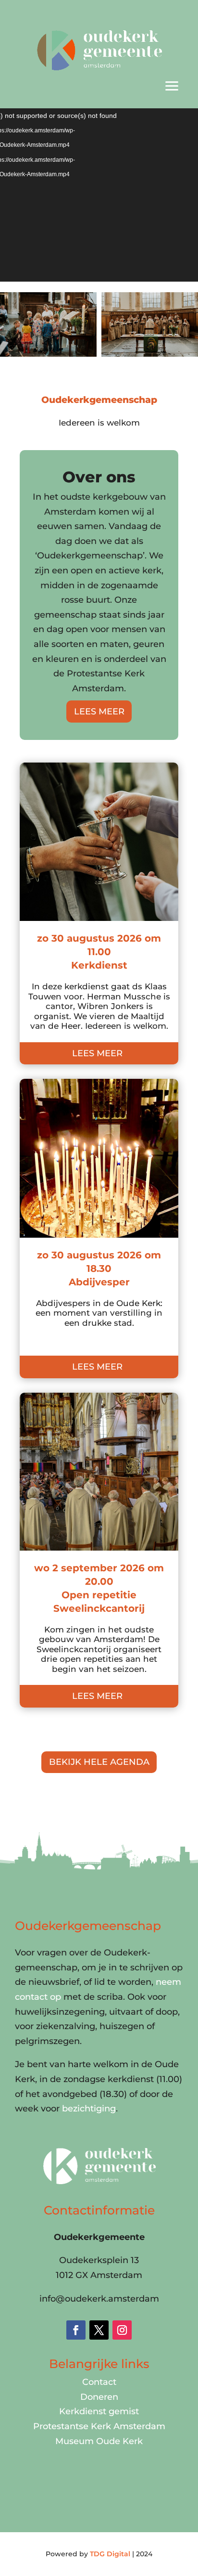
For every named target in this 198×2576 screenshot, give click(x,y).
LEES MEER (99, 712)
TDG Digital (110, 2554)
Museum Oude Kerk (99, 2441)
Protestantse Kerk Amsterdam (99, 2426)
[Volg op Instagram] (122, 2330)
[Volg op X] (99, 2330)
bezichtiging (89, 2109)
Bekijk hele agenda (99, 1762)
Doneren (99, 2397)
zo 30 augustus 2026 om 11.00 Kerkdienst (99, 952)
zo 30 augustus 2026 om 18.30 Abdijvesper (99, 1269)
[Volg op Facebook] (76, 2330)
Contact (99, 2382)
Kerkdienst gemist (99, 2411)
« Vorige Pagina (54, 1729)
